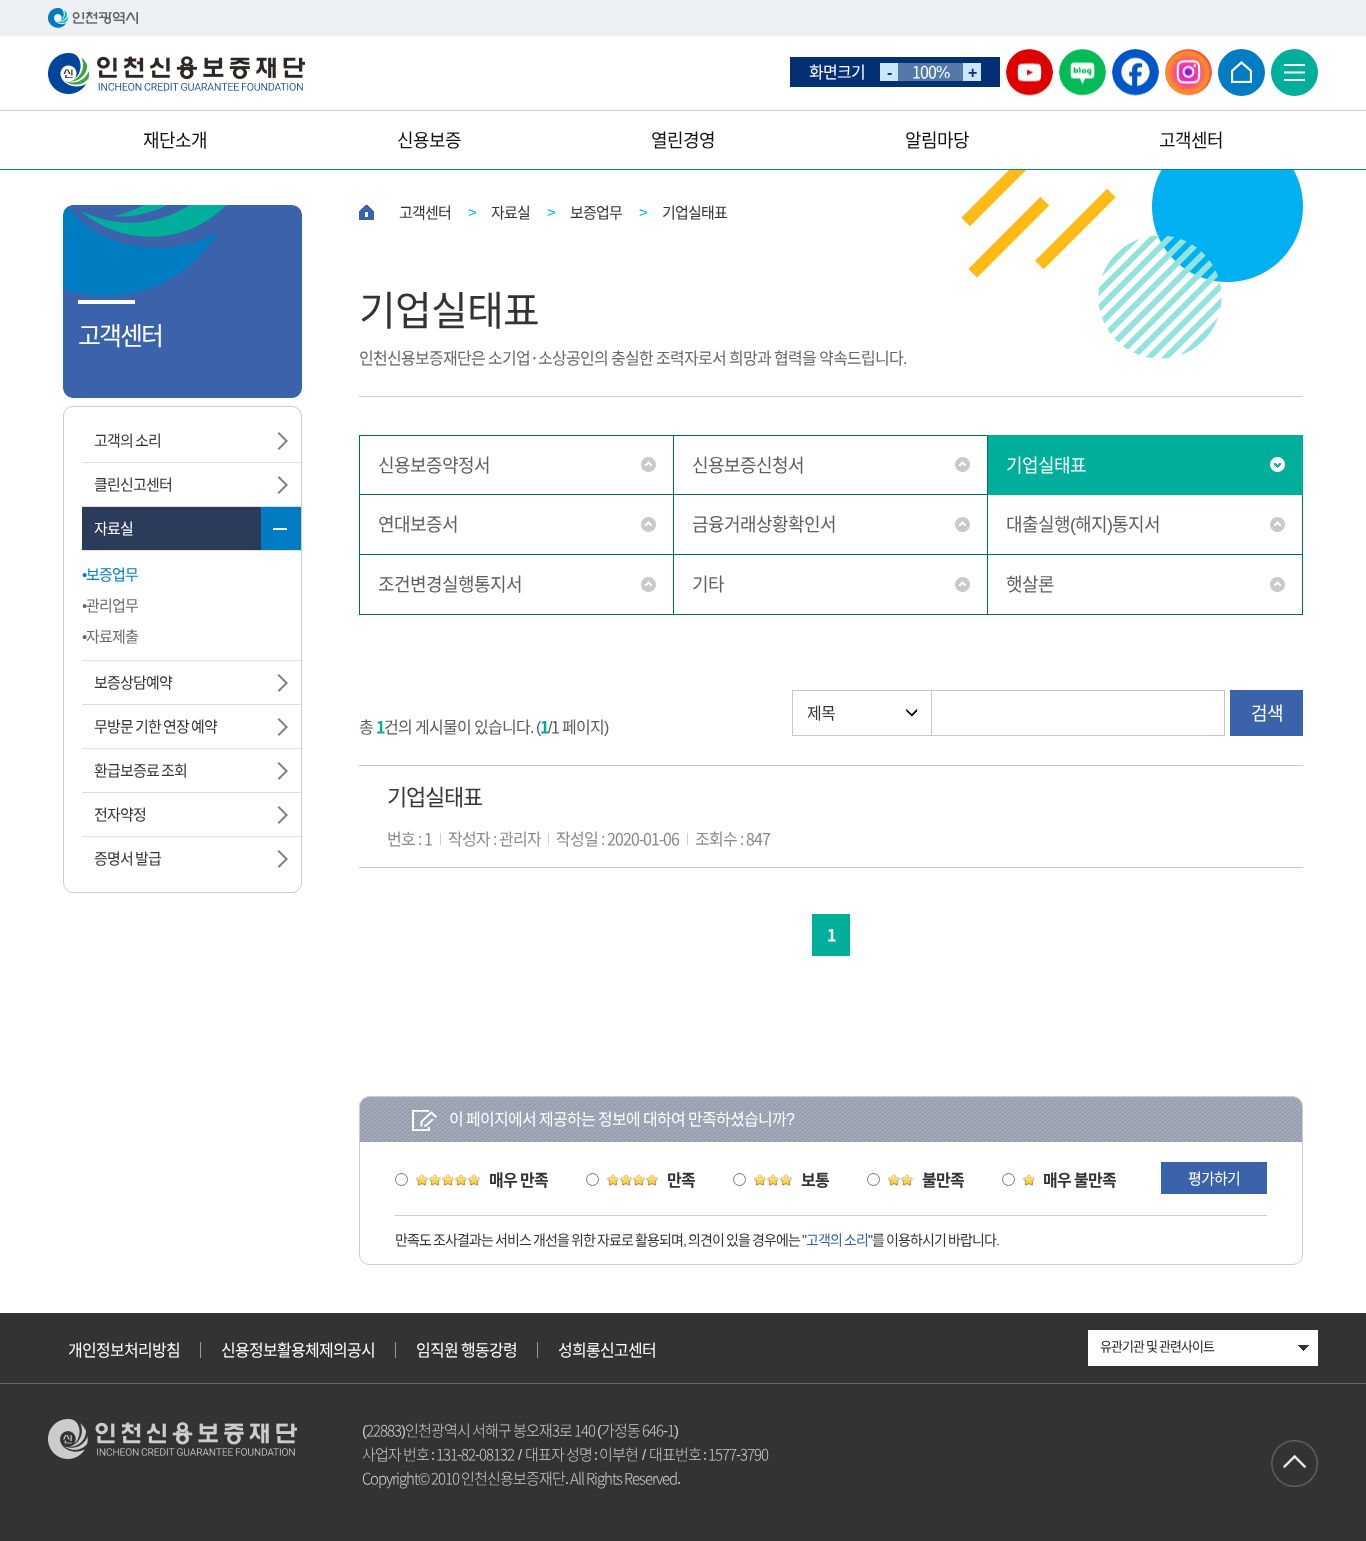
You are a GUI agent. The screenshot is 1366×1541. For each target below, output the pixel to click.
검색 (1267, 713)
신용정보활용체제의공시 (298, 1350)
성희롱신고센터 (607, 1350)
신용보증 (429, 140)
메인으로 (1241, 72)
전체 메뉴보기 (1294, 72)
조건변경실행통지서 (450, 584)
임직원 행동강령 (466, 1350)
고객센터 (1191, 140)
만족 (681, 1180)
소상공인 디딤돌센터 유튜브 (1029, 72)
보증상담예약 (133, 682)
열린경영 (683, 140)
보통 (815, 1180)
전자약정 (120, 814)
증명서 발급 (127, 858)
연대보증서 (418, 524)
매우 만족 (518, 1180)
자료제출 (112, 636)
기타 (708, 584)
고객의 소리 (127, 440)
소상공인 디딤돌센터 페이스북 (1135, 72)
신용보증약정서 (434, 465)
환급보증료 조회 (140, 770)
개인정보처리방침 (124, 1350)
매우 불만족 (1079, 1180)
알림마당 (937, 140)
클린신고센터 (133, 484)
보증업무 (112, 574)
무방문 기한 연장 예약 (155, 726)
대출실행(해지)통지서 (1083, 524)
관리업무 (112, 605)
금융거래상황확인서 (764, 524)
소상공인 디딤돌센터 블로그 (1082, 72)
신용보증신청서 (748, 465)
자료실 (113, 528)
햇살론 (1030, 584)
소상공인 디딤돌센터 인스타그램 (1188, 72)
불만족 (943, 1180)
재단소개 (175, 140)
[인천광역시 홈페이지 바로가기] (683, 18)
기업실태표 (1046, 465)
